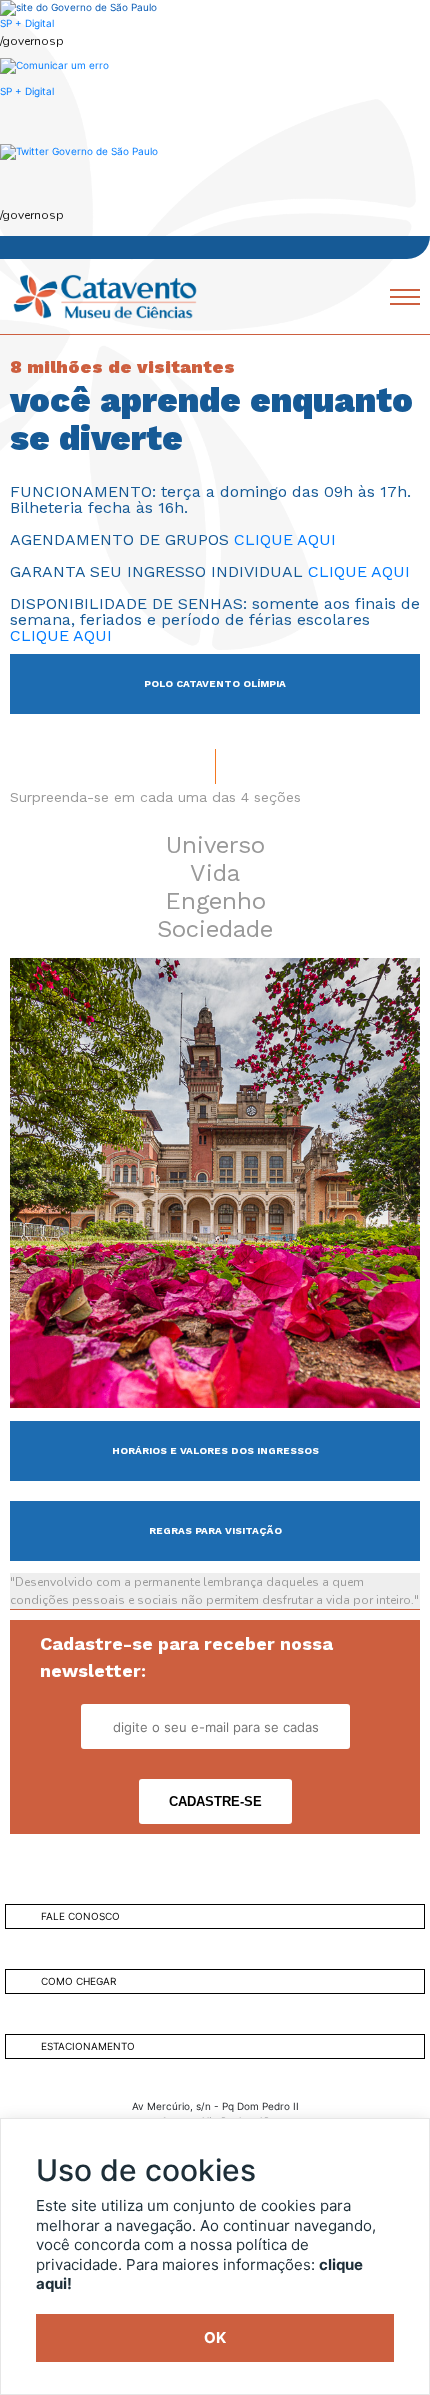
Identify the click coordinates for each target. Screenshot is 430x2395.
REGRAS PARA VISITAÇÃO (215, 1530)
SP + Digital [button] (27, 91)
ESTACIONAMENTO (88, 2046)
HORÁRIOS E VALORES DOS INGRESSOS (215, 1450)
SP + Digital (27, 23)
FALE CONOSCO (80, 1916)
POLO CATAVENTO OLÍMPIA (215, 683)
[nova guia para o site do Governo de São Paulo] (54, 64)
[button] (79, 151)
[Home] (105, 295)
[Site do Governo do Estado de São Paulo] (78, 7)
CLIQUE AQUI (285, 539)
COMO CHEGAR (78, 1981)
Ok (215, 2337)
